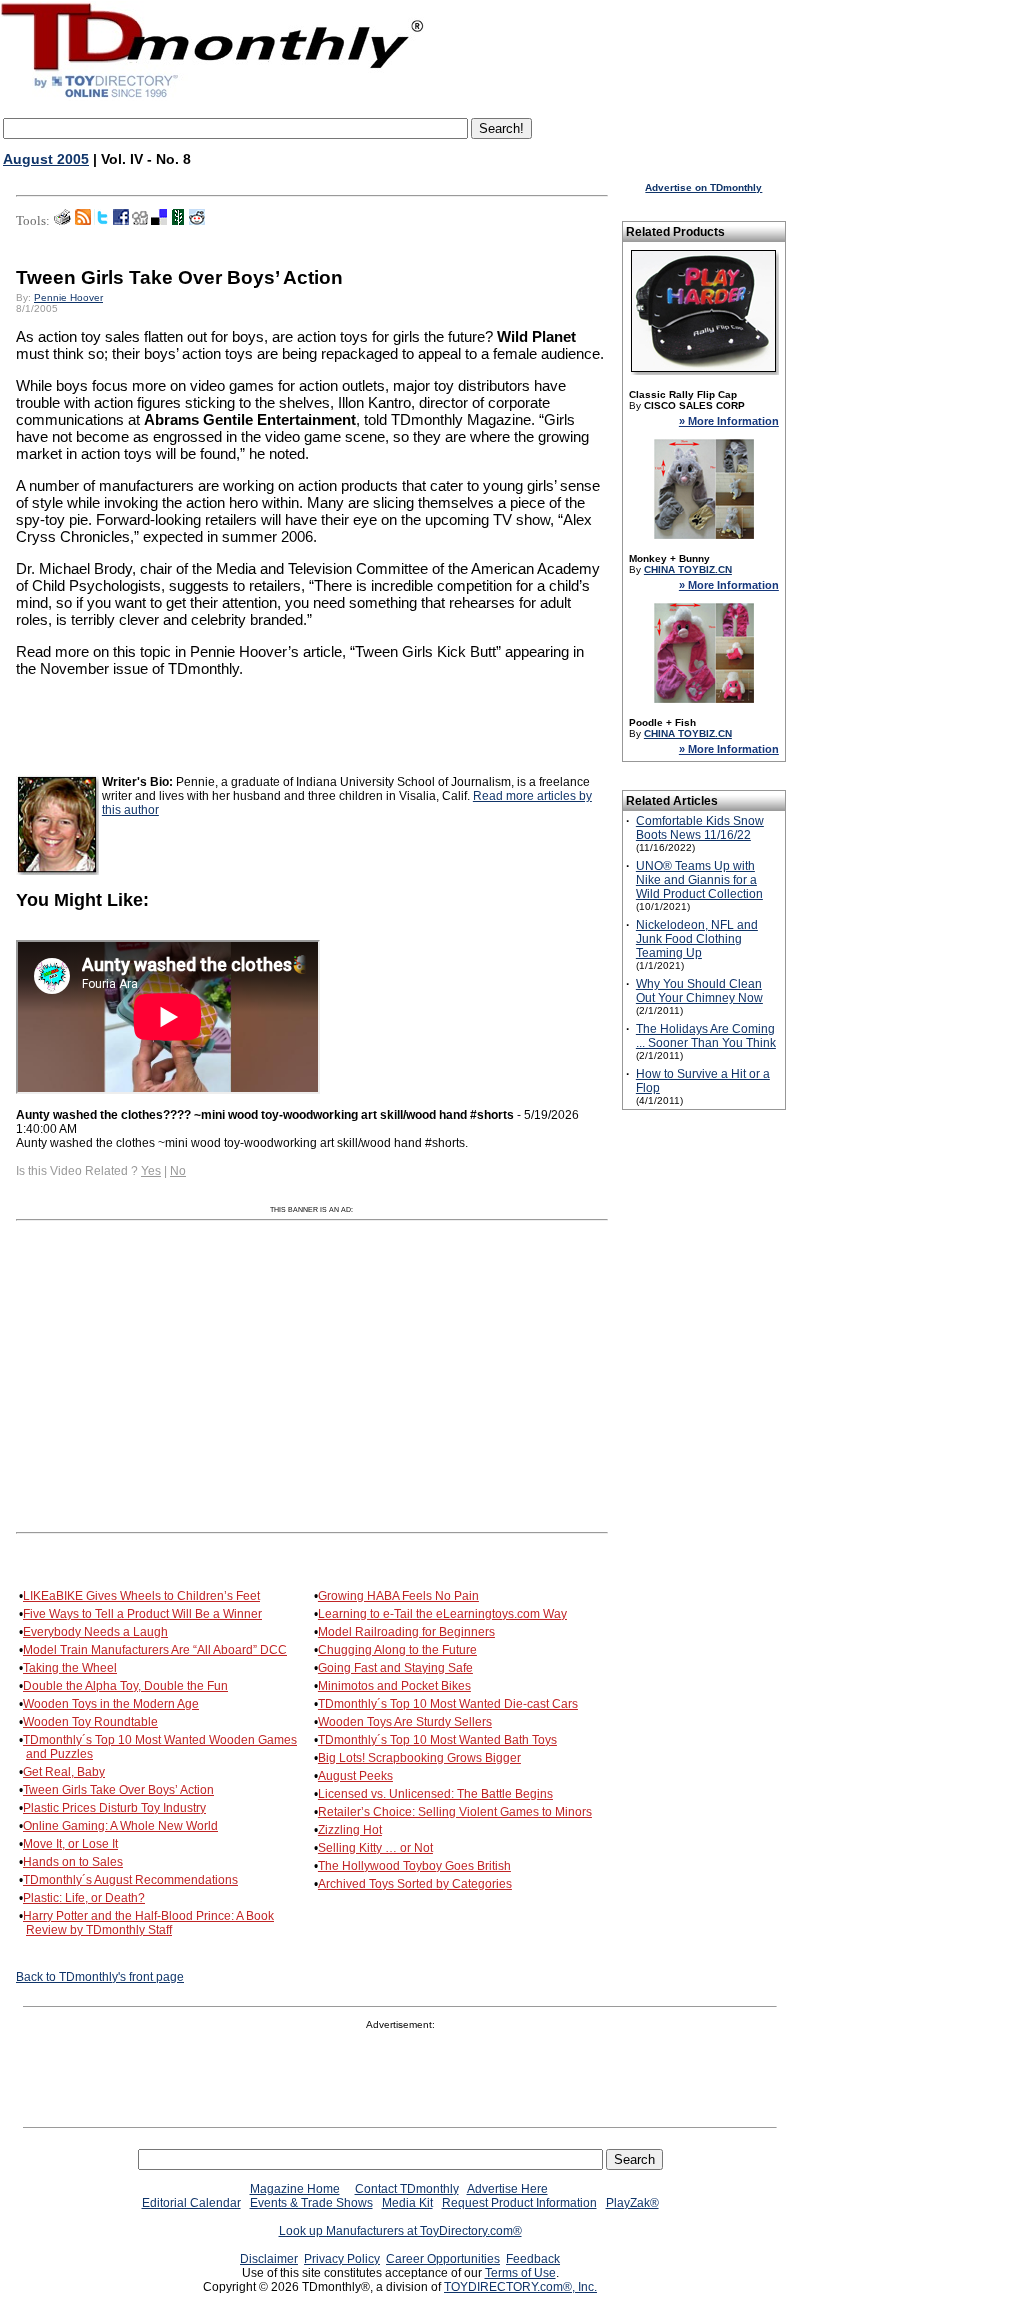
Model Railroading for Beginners (406, 1632)
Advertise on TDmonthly (703, 187)
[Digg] (140, 221)
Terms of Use (520, 2273)
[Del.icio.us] (159, 221)
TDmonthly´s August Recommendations (130, 1880)
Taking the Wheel (70, 1668)
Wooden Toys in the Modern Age (111, 1704)
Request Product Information (519, 2203)
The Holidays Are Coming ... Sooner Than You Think (706, 1036)
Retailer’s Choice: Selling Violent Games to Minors (455, 1812)
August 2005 (46, 159)
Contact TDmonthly (407, 2189)
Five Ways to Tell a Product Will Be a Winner (142, 1614)
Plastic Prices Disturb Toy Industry (114, 1808)
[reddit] (197, 221)
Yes (151, 1171)
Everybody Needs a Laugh (95, 1632)
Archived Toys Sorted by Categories (415, 1884)
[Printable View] (62, 221)
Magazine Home (295, 2189)
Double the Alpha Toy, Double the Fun (125, 1686)
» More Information (729, 421)
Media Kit (407, 2203)
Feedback (533, 2259)
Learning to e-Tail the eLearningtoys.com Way (442, 1614)
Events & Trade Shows (311, 2203)
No (178, 1171)
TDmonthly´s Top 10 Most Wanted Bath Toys (437, 1740)
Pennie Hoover (68, 297)
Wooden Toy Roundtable (90, 1722)
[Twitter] (102, 221)
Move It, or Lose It (70, 1844)
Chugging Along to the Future (397, 1650)
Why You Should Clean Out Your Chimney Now (699, 991)
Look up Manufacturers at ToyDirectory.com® (400, 2231)
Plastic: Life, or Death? (84, 1898)
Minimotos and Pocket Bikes (394, 1686)
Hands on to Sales (73, 1862)
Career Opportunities (443, 2259)
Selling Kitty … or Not (375, 1848)
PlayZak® (632, 2203)
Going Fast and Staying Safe (395, 1668)
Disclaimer (269, 2259)
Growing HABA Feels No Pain (398, 1596)
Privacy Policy (342, 2259)
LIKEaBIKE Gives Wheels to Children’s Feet (141, 1596)
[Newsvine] (178, 221)
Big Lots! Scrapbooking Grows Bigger (419, 1758)
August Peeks (355, 1776)
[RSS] (83, 221)
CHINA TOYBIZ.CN (688, 569)
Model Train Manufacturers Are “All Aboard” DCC (155, 1650)
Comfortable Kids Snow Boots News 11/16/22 (700, 828)
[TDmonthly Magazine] (212, 97)
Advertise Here (507, 2189)
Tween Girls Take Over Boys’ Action (118, 1790)
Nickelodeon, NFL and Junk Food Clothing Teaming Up (697, 939)
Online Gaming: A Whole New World (120, 1826)
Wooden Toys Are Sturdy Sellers (405, 1722)
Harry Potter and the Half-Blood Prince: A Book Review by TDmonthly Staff (148, 1923)
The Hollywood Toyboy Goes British (414, 1866)
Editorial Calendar (191, 2203)
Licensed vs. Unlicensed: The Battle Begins (435, 1794)
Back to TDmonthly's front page (100, 1977)
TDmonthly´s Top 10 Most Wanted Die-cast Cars (448, 1704)
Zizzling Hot (350, 1830)
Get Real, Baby (64, 1772)
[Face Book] (121, 221)
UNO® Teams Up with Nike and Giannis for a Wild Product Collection (699, 880)
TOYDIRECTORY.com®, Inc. (520, 2287)
